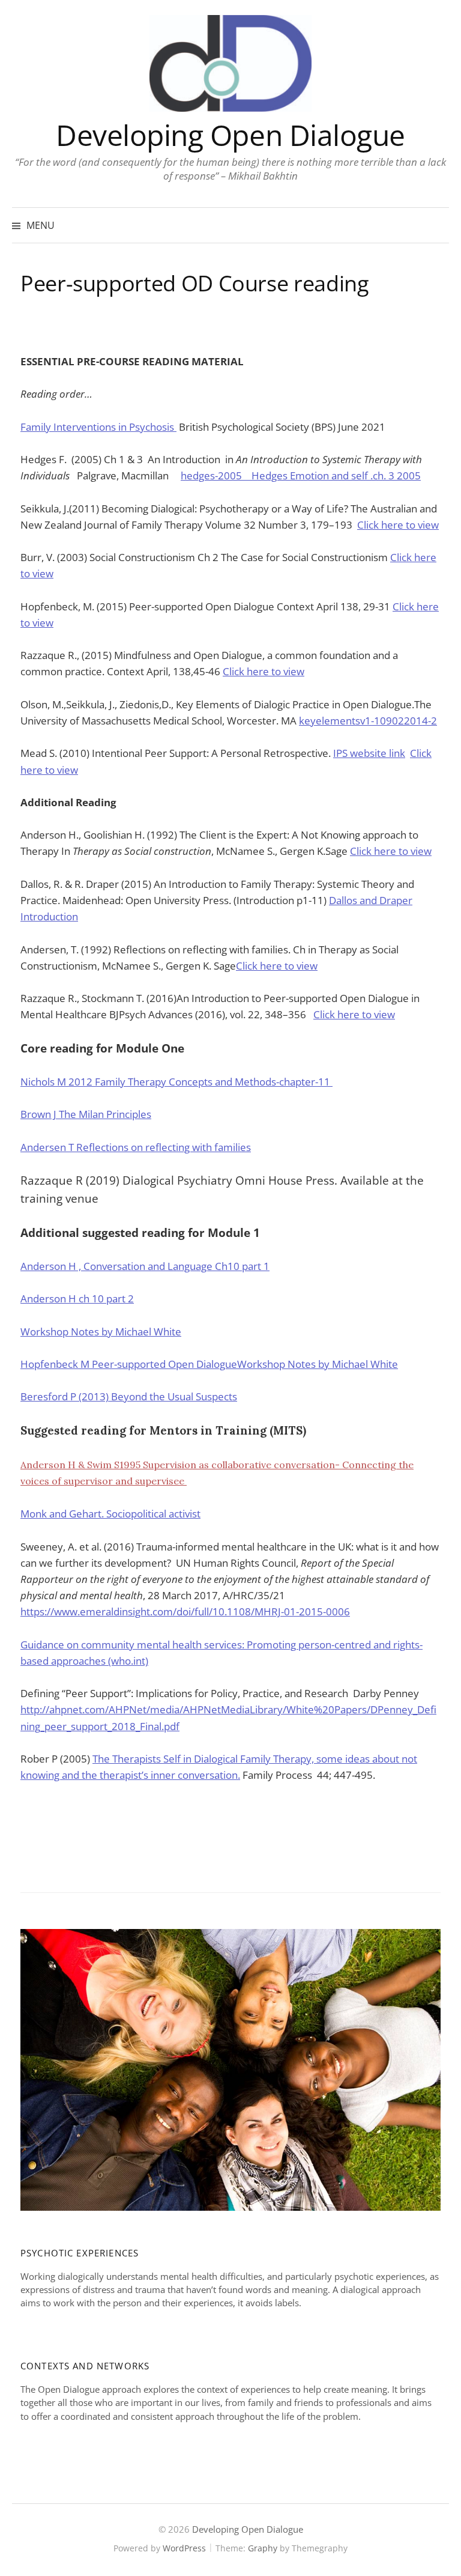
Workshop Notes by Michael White (101, 1332)
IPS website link (369, 753)
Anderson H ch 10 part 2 (77, 1299)
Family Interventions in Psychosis (98, 427)
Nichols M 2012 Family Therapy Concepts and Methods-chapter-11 (176, 1082)
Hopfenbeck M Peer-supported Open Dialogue (129, 1364)
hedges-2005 (216, 475)
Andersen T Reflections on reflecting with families (136, 1147)
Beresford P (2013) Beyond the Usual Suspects (129, 1396)
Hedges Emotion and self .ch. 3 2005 (336, 475)
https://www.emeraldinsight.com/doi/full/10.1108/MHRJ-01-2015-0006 (185, 1612)
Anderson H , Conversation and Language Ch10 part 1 (145, 1266)
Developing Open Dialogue (230, 135)
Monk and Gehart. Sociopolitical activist (110, 1514)
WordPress (184, 2548)
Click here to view (398, 525)
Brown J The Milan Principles (86, 1114)
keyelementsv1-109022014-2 (368, 721)
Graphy (263, 2548)
